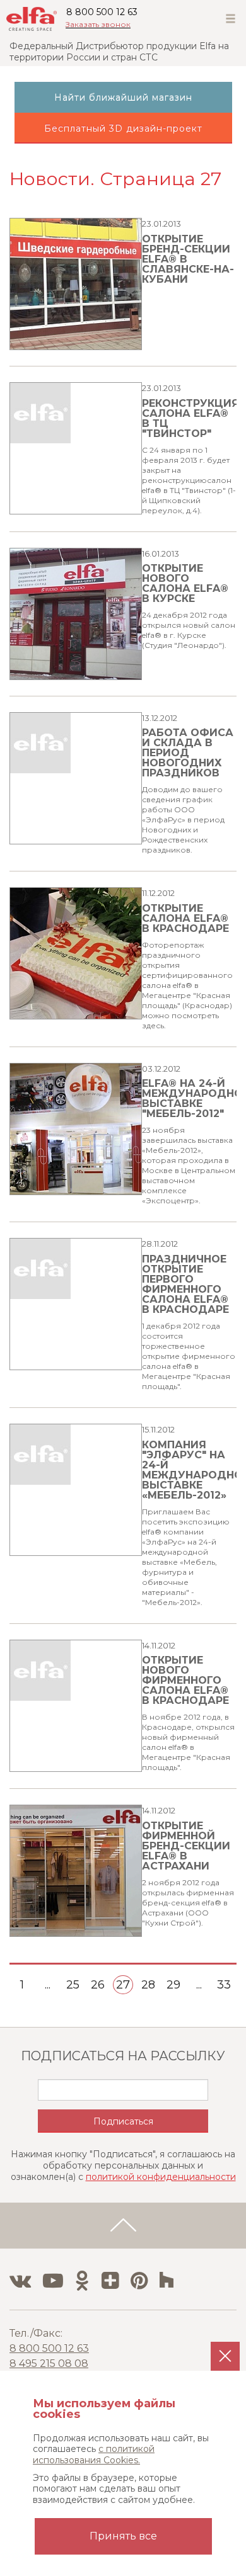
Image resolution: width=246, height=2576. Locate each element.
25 (73, 1985)
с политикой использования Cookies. (94, 2454)
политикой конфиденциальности (161, 2177)
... (48, 1985)
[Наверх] (123, 2226)
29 (173, 1985)
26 (98, 1985)
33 (224, 1985)
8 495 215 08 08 (49, 2363)
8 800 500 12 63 (102, 12)
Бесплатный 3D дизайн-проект (123, 128)
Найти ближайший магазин (123, 98)
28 (148, 1985)
